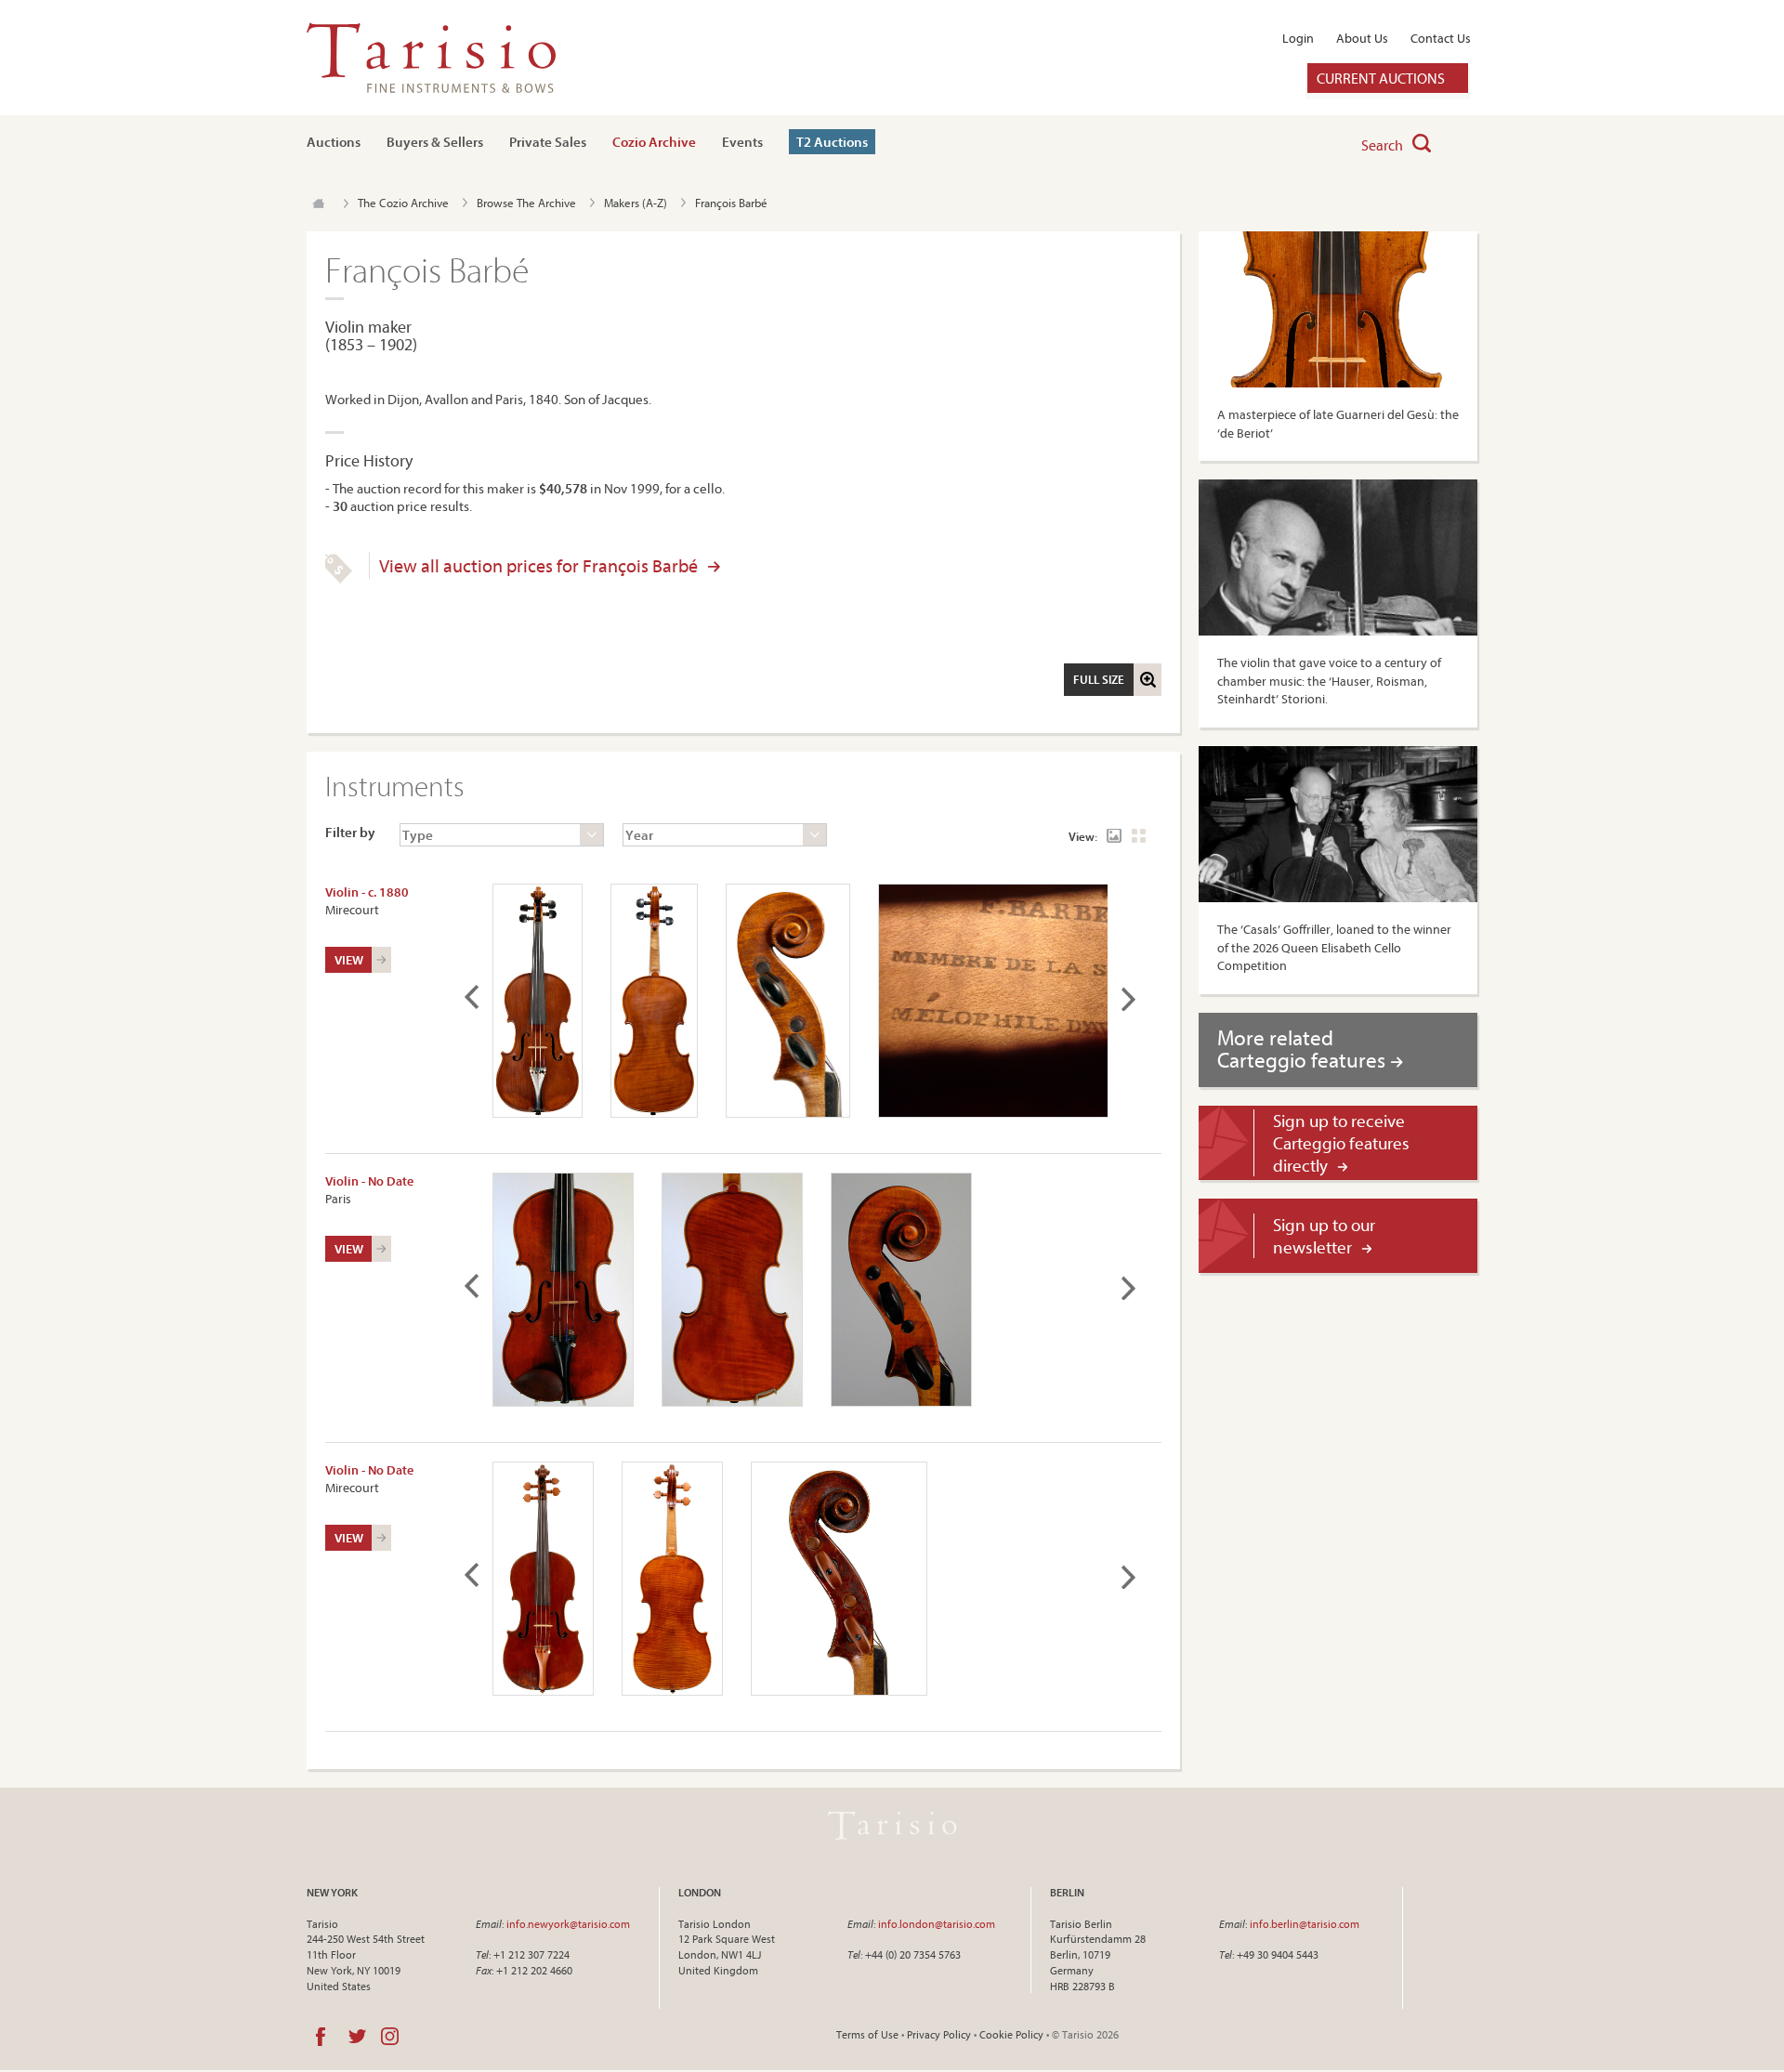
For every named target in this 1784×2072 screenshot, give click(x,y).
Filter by (350, 832)
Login (1298, 38)
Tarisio (892, 1826)
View (349, 960)
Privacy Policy (939, 2034)
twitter (357, 2037)
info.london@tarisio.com (937, 1924)
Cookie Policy (1011, 2034)
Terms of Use (867, 2034)
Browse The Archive (526, 203)
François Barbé (731, 203)
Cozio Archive (654, 142)
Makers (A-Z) (636, 203)
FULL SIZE (1099, 679)
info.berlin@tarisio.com (1305, 1924)
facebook (321, 2037)
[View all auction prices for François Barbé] (339, 579)
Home (318, 203)
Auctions (334, 142)
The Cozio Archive (403, 203)
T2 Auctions (832, 142)
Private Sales (548, 142)
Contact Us (1441, 38)
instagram (390, 2037)
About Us (1362, 38)
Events (742, 142)
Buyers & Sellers (435, 142)
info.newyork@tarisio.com (568, 1924)
